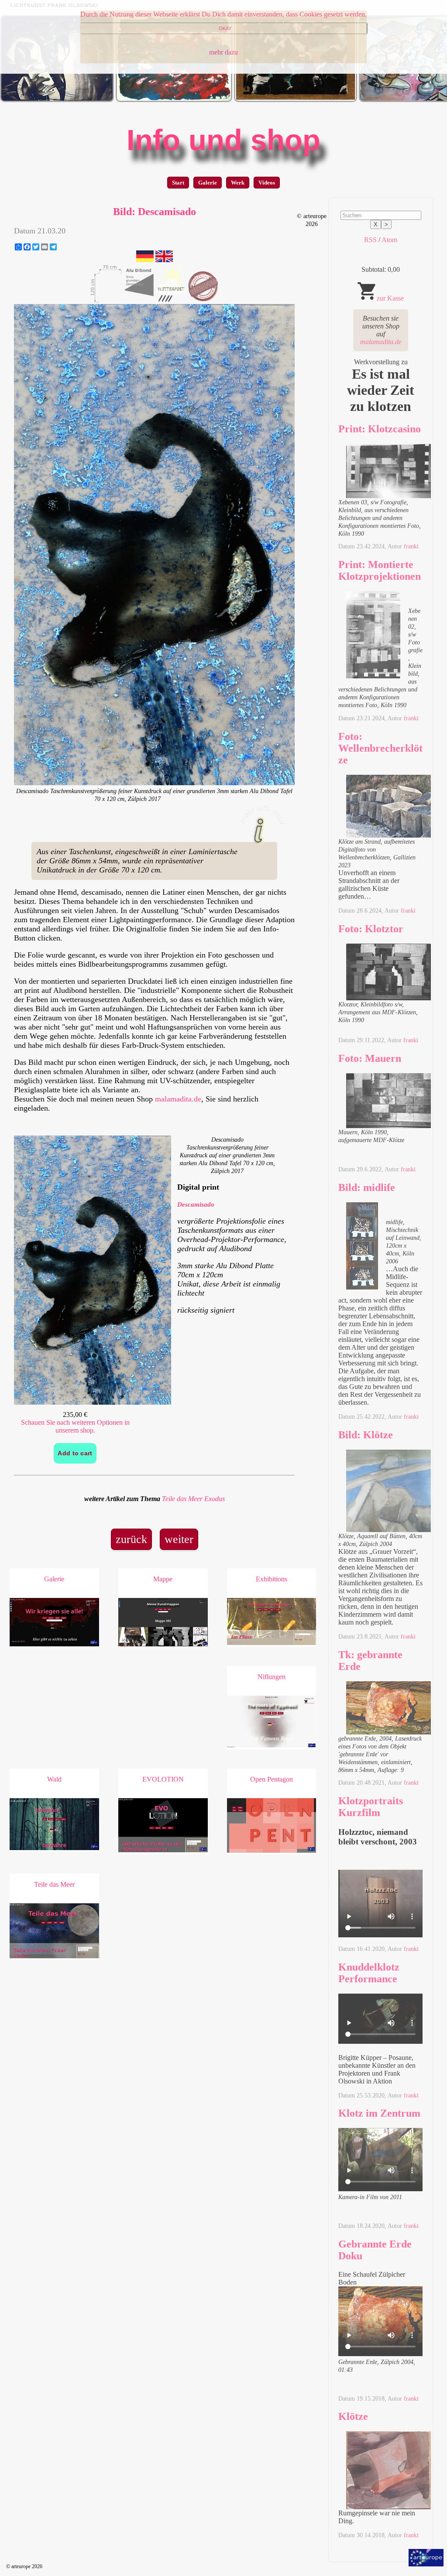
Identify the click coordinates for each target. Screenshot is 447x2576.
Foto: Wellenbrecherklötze (380, 748)
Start (178, 183)
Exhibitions (272, 1579)
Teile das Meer (182, 1499)
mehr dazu (223, 52)
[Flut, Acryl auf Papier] (174, 100)
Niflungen (272, 1677)
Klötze (353, 2416)
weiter (179, 1539)
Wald (54, 1779)
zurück (131, 1539)
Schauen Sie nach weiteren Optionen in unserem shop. (75, 1426)
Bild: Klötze (366, 1435)
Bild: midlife (367, 1187)
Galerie (208, 183)
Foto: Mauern (370, 1058)
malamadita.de (178, 1099)
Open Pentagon (272, 1779)
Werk (238, 183)
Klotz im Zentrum (379, 2113)
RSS (370, 240)
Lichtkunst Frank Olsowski (54, 5)
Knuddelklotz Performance (369, 1973)
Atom (389, 240)
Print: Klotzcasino (380, 429)
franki (411, 546)
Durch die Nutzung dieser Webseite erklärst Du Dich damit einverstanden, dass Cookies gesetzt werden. (223, 14)
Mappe (163, 1579)
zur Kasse (390, 298)
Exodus (215, 1499)
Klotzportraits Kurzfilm (371, 1807)
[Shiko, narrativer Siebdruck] (296, 100)
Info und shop (223, 140)
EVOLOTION (163, 1779)
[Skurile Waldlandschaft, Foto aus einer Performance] (57, 100)
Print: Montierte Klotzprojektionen (380, 570)
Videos (267, 183)
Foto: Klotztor (371, 929)
